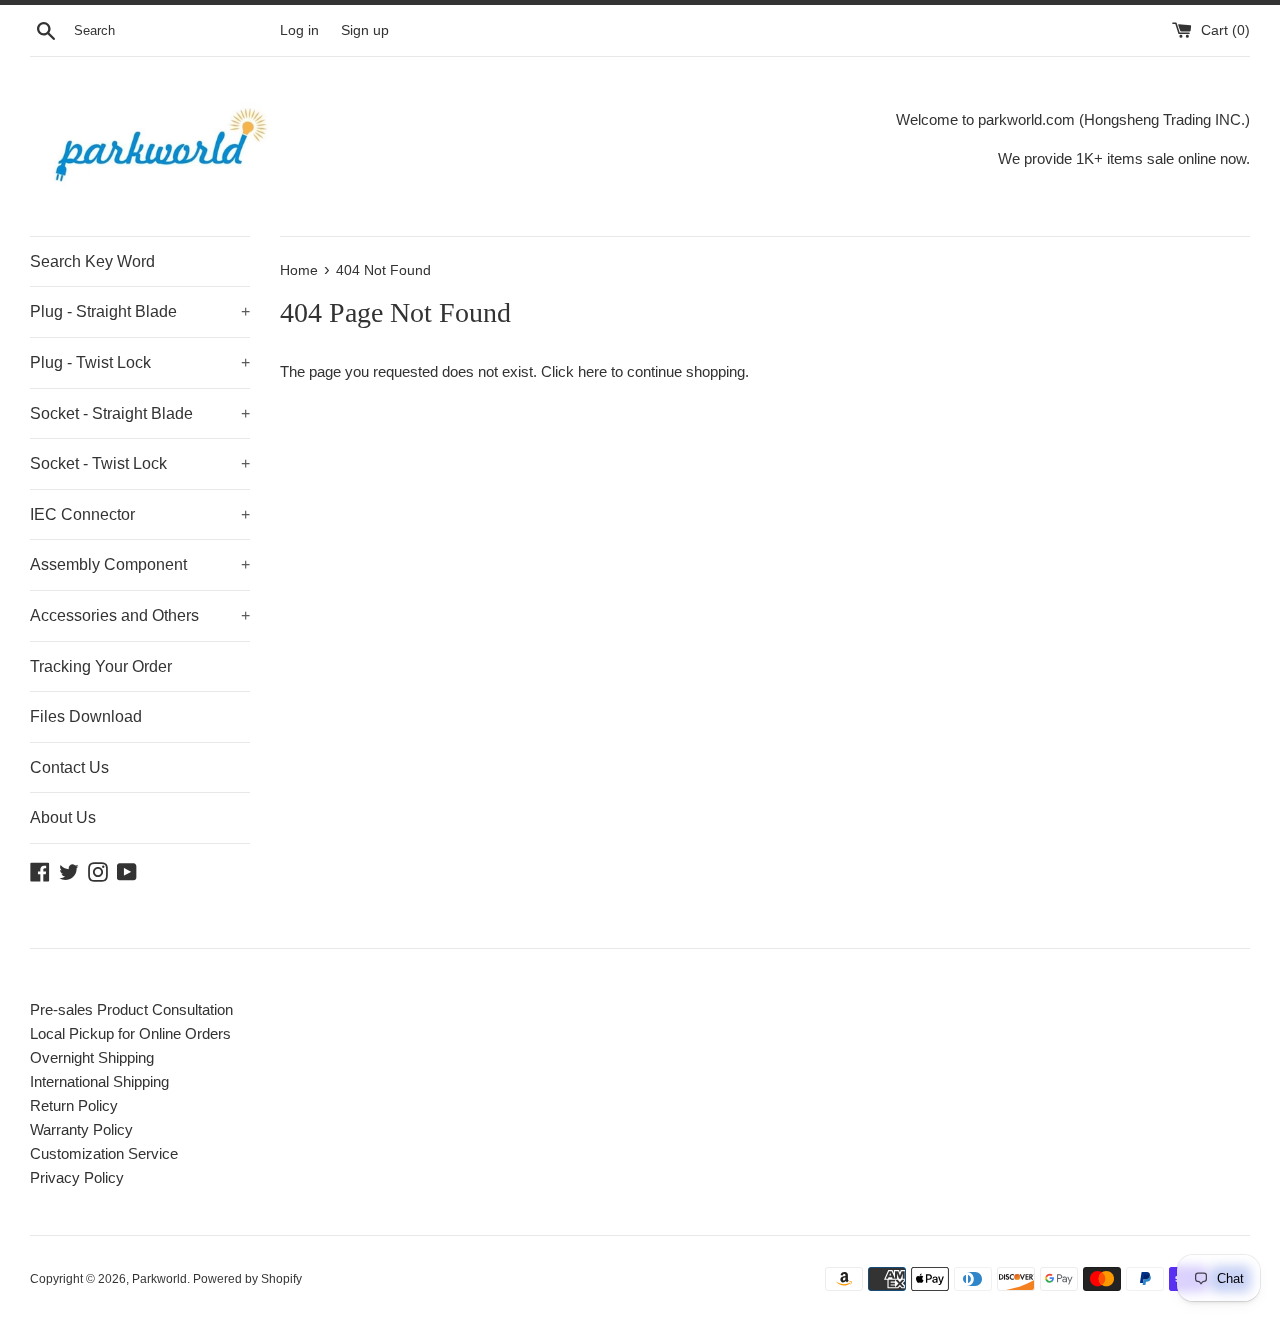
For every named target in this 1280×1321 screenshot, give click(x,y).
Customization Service (104, 1153)
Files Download (86, 716)
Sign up (365, 30)
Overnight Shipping (92, 1057)
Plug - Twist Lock (140, 362)
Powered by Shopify (247, 1279)
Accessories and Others (140, 615)
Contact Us (69, 767)
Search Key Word (92, 261)
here (592, 371)
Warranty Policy (81, 1129)
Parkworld (159, 1279)
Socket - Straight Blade (140, 413)
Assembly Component (140, 564)
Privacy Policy (77, 1177)
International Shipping (99, 1081)
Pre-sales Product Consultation (131, 1009)
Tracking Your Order (101, 666)
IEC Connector (140, 514)
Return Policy (74, 1105)
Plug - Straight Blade (140, 311)
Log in (299, 30)
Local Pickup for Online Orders (130, 1033)
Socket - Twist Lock (140, 463)
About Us (63, 817)
